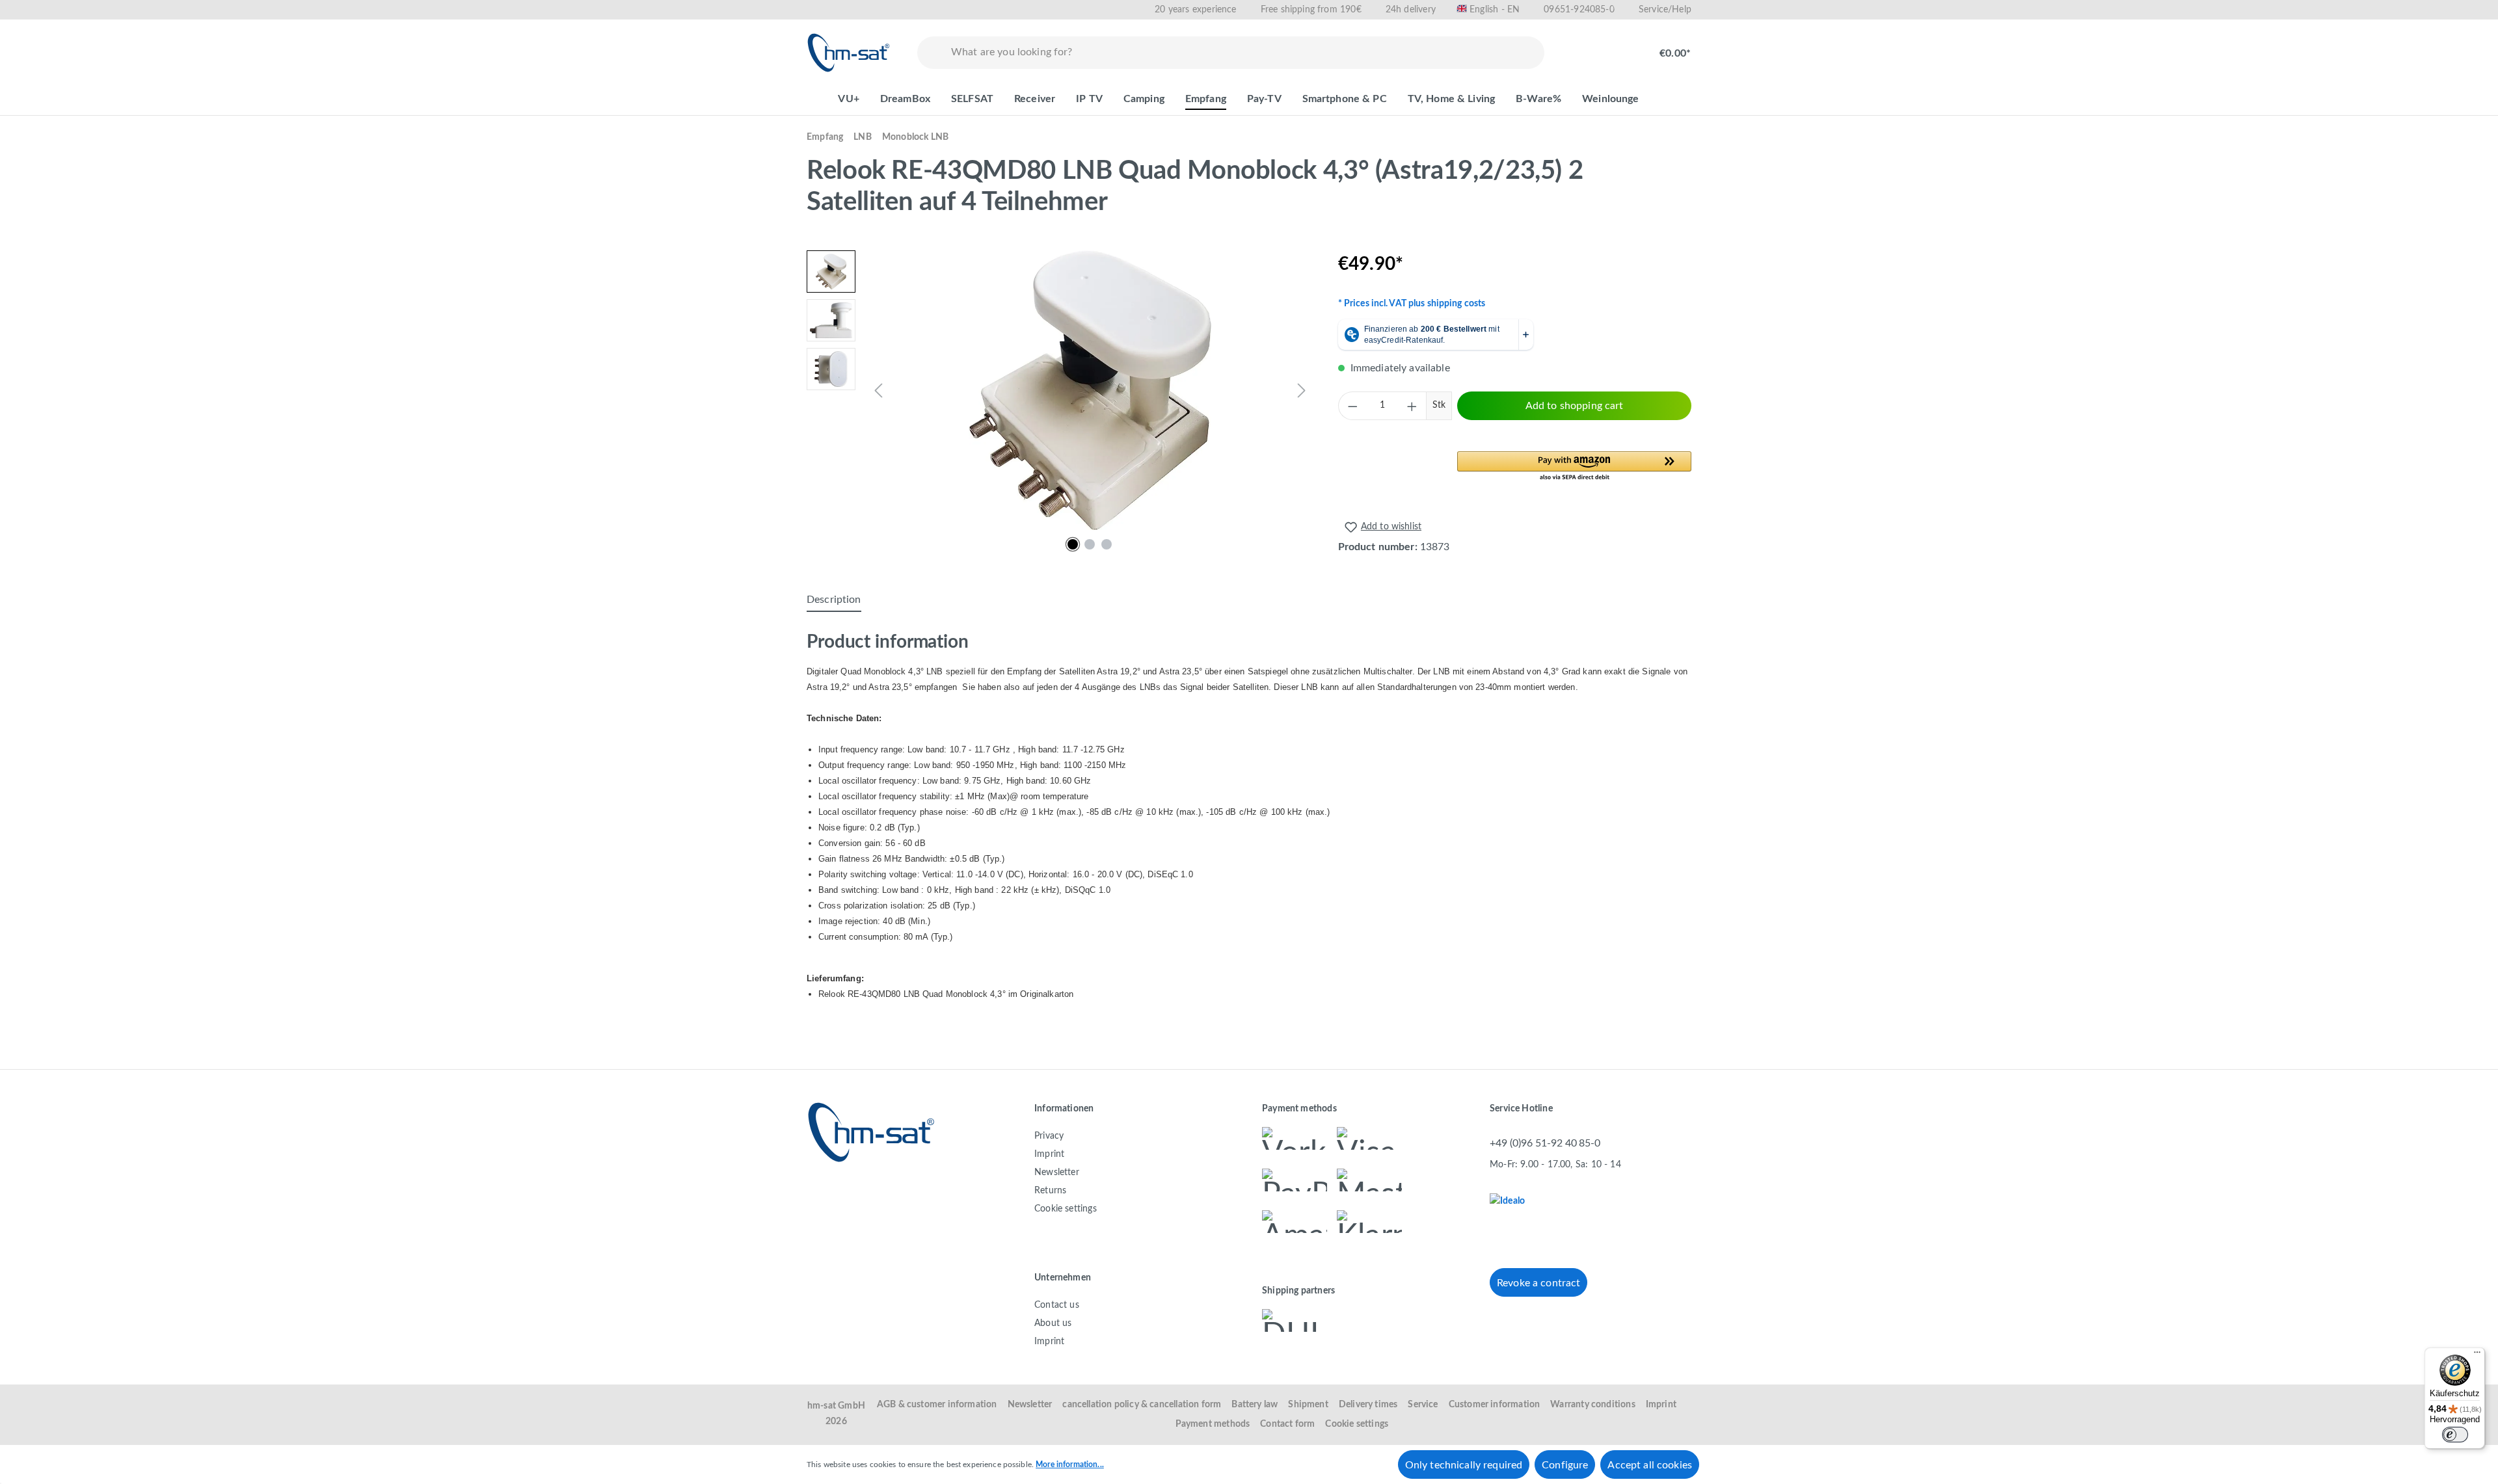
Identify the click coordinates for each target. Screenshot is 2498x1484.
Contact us (1057, 1305)
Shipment (1308, 1405)
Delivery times (1368, 1405)
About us (1053, 1323)
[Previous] (878, 391)
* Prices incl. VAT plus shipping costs (1412, 304)
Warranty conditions (1592, 1405)
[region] (1059, 390)
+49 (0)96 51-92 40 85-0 (1545, 1143)
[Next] (1302, 391)
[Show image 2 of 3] (1090, 544)
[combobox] (1245, 53)
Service (1423, 1405)
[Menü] (2477, 1355)
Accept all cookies (1650, 1465)
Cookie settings (1066, 1209)
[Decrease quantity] (1352, 406)
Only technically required (1464, 1465)
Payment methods (1213, 1424)
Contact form (1287, 1424)
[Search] (932, 53)
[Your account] (1620, 47)
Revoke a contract (1538, 1283)
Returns (1050, 1191)
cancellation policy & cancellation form (1142, 1405)
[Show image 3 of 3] (1107, 544)
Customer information (1495, 1405)
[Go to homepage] (849, 53)
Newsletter (1057, 1173)
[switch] (2455, 1435)
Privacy (1049, 1136)
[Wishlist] (1578, 47)
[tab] (834, 600)
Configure (1565, 1465)
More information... (1070, 1464)
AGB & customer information (937, 1405)
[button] (1574, 467)
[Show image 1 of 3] (1073, 544)
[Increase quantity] (1412, 406)
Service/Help (1665, 10)
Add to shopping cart (1575, 406)
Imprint (1049, 1154)
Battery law (1255, 1405)
